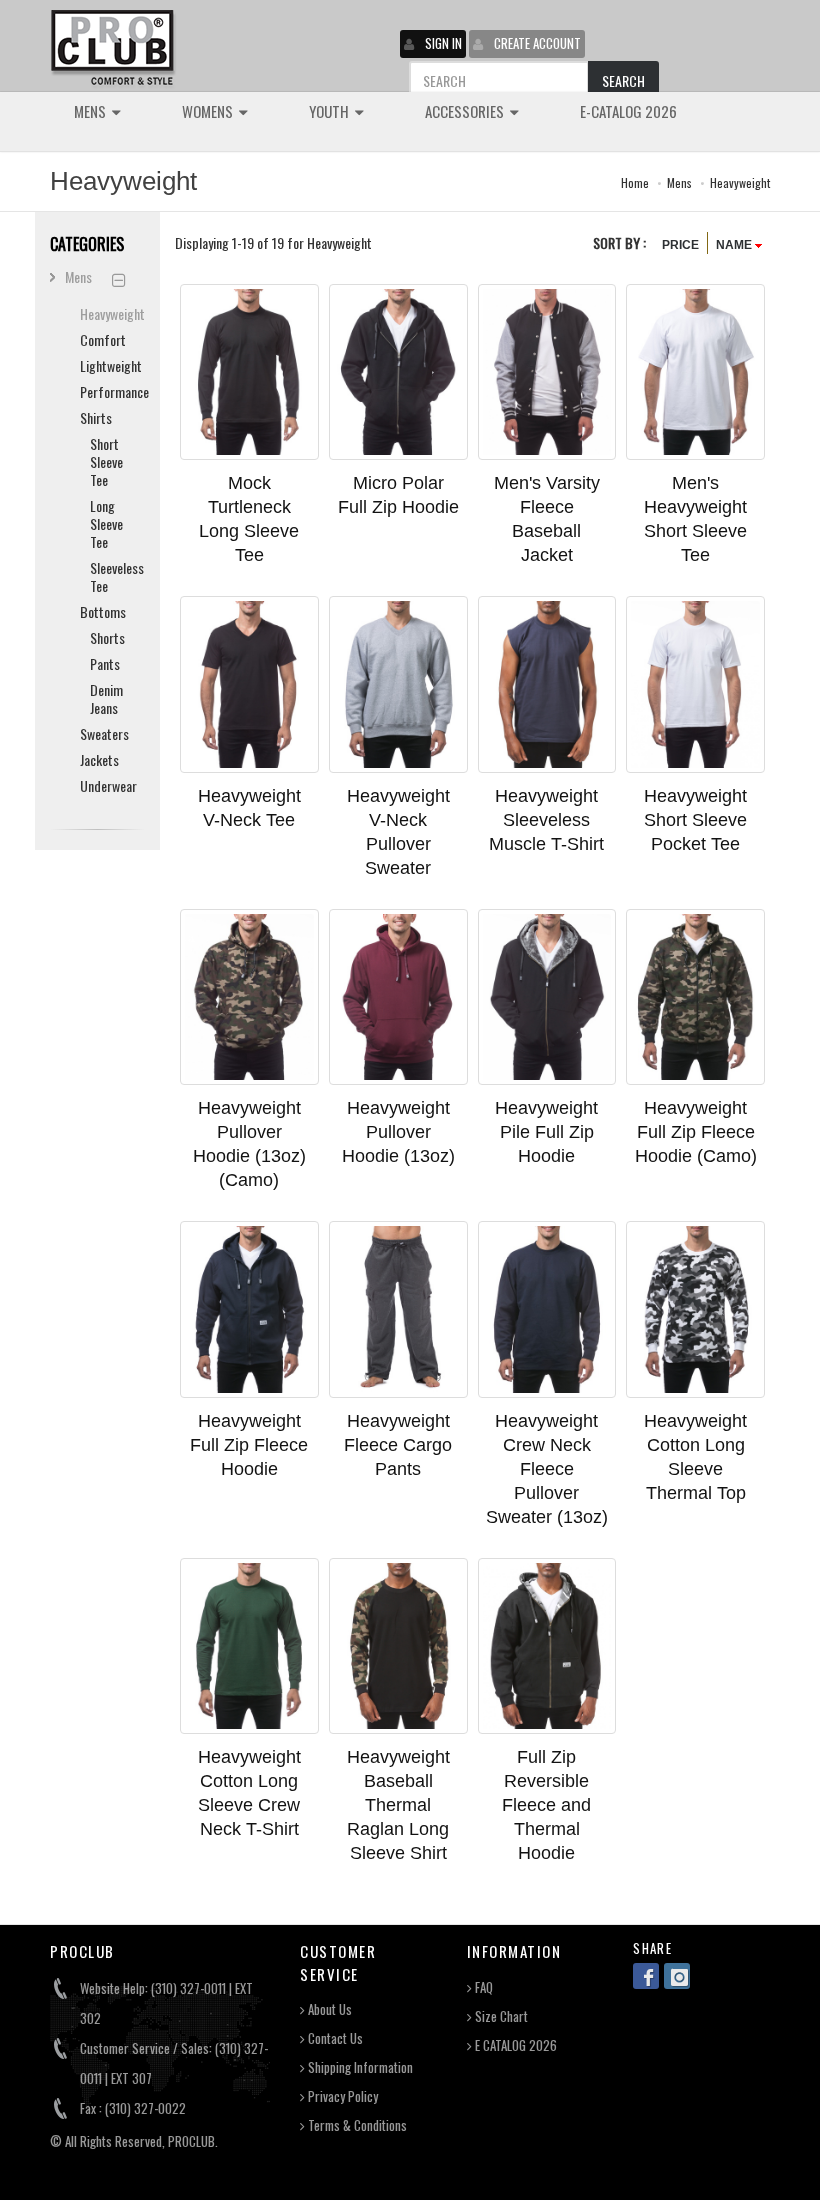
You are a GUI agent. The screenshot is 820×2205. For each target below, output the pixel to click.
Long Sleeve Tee (106, 523)
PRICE (680, 245)
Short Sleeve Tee (106, 461)
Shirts (96, 417)
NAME (735, 245)
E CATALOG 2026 (514, 2045)
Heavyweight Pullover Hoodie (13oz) (398, 1132)
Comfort (103, 339)
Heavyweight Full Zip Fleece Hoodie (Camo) (696, 1132)
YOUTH (330, 111)
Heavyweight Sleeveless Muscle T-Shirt (546, 820)
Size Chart (500, 2016)
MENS (91, 111)
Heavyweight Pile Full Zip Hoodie (546, 1132)
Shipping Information (359, 2067)
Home (635, 182)
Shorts (107, 637)
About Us (328, 2009)
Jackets (99, 759)
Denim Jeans (106, 698)
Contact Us (334, 2038)
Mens (679, 182)
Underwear (105, 785)
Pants (105, 663)
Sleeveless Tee (110, 576)
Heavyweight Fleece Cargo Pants (398, 1445)
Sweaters (104, 733)
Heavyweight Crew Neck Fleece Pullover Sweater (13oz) (547, 1469)
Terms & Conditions (356, 2125)
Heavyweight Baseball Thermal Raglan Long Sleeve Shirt (398, 1805)
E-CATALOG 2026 (628, 111)
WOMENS (209, 111)
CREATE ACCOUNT (537, 43)
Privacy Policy (341, 2096)
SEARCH (623, 80)
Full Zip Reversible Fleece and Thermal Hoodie (546, 1805)
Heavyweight (740, 182)
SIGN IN (443, 43)
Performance (105, 391)
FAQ (482, 1987)
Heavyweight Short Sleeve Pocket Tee (695, 820)
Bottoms (103, 611)
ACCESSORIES (466, 111)
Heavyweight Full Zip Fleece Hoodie (249, 1445)
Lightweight (105, 365)
